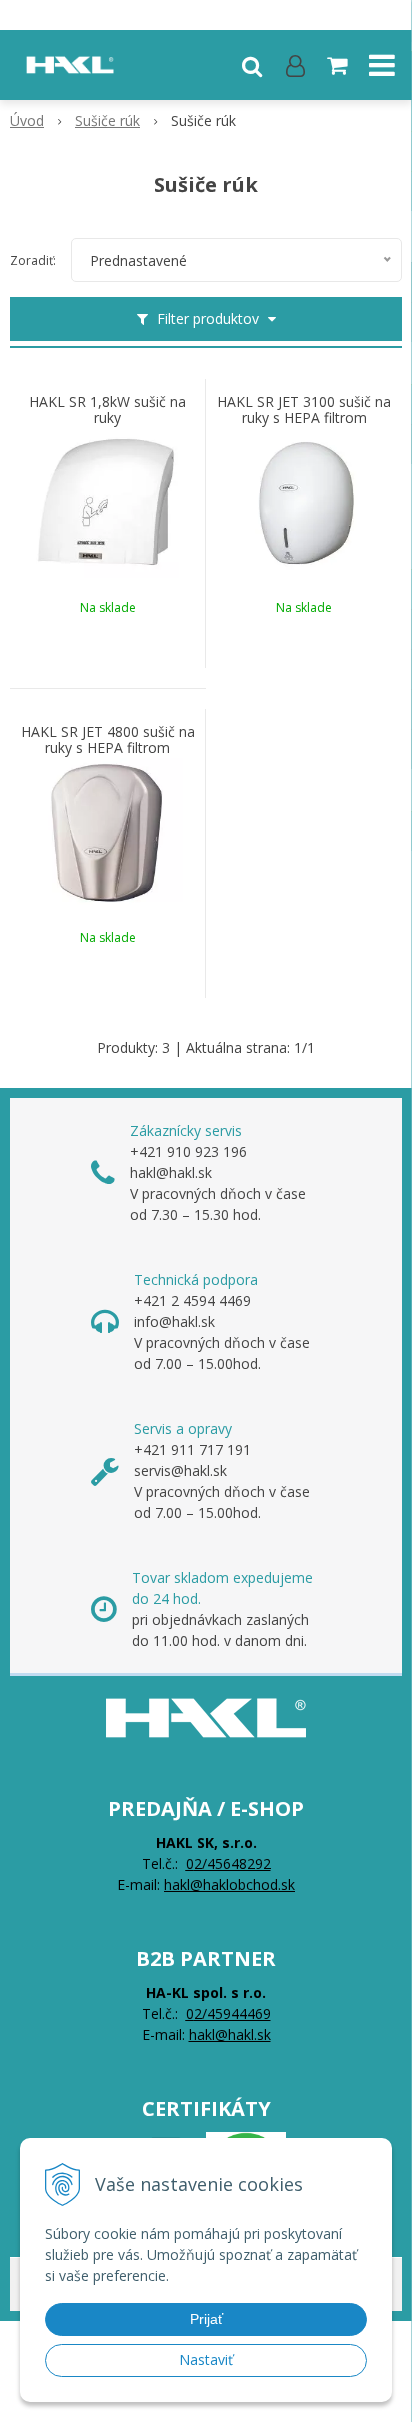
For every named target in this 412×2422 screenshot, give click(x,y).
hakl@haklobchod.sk (229, 1884)
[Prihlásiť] (295, 65)
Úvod (27, 120)
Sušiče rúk (107, 120)
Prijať (206, 2319)
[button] (252, 65)
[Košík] (339, 65)
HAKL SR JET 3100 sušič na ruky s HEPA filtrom (304, 410)
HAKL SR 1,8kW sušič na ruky (107, 410)
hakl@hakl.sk (230, 2034)
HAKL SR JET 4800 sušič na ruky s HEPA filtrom (108, 740)
